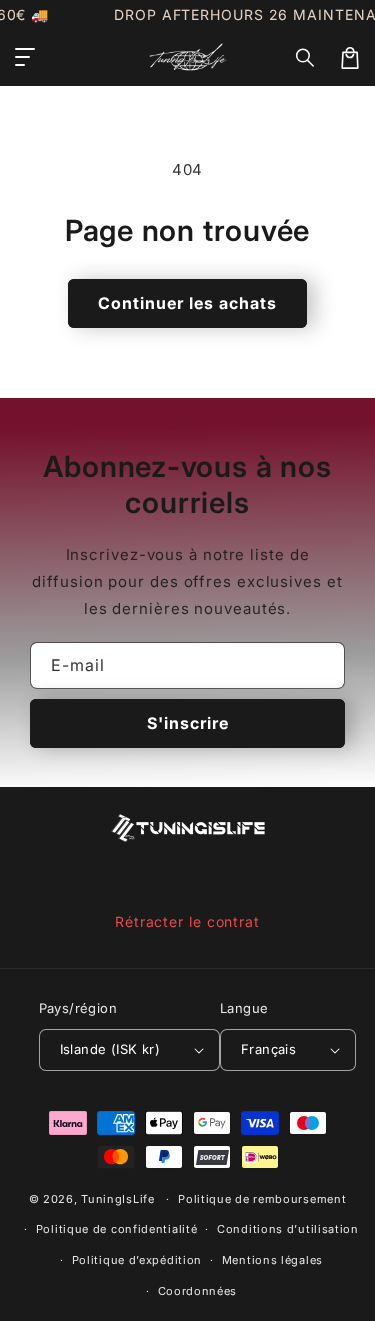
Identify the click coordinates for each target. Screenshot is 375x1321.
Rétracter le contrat (187, 921)
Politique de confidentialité (117, 1229)
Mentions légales (272, 1260)
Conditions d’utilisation (288, 1229)
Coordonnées (198, 1291)
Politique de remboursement (262, 1199)
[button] (306, 58)
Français (268, 1049)
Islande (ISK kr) (110, 1049)
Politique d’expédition (137, 1260)
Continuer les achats (187, 303)
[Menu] (25, 58)
